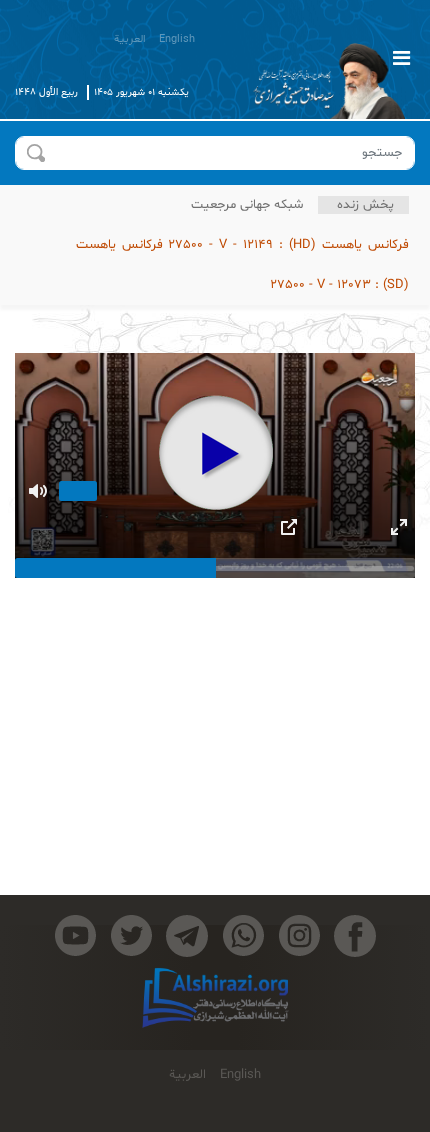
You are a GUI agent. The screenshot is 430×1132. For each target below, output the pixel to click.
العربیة (129, 39)
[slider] (215, 568)
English (177, 39)
